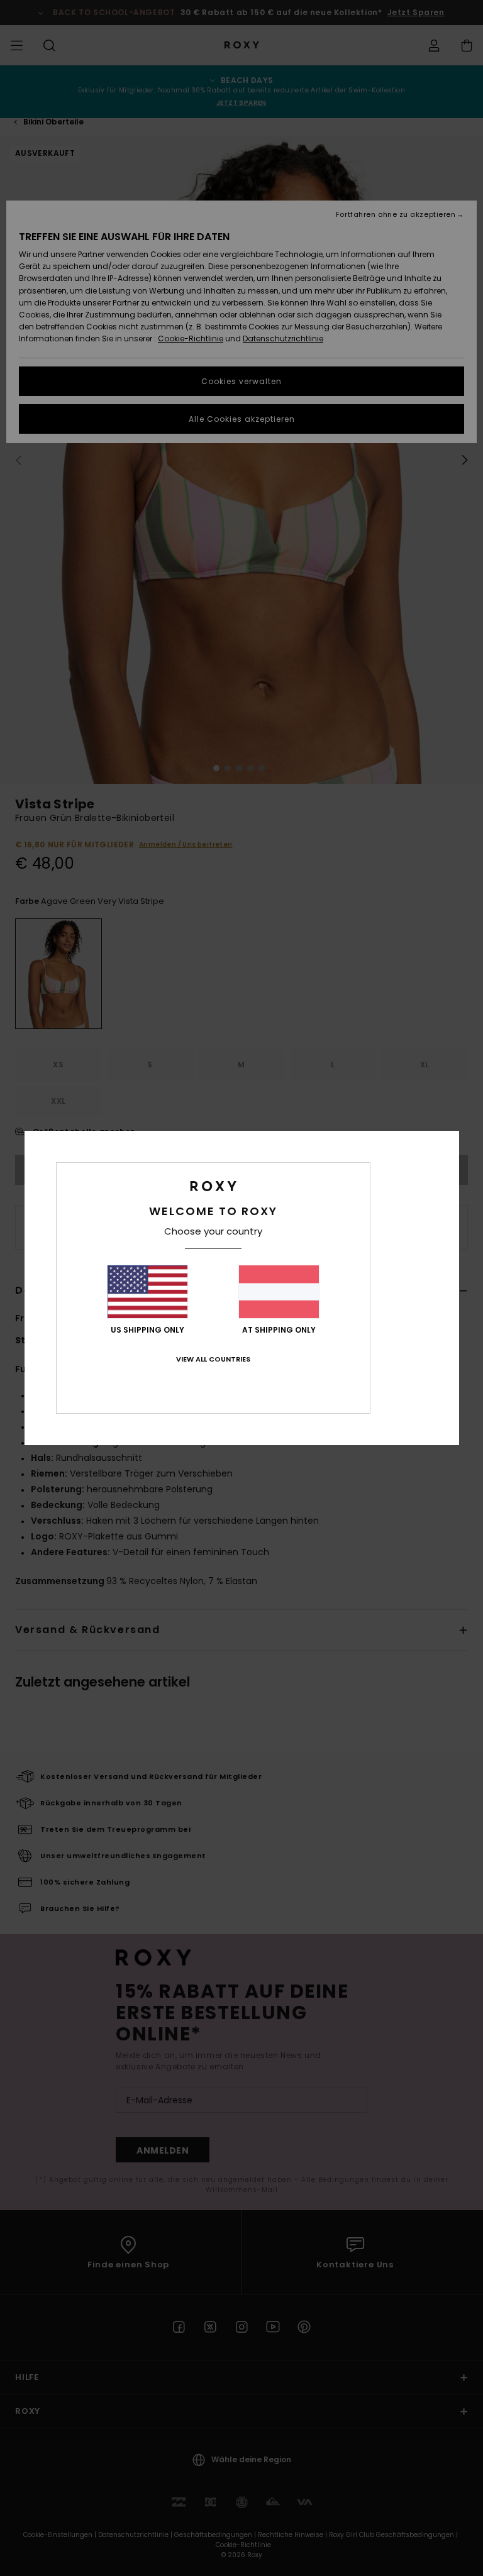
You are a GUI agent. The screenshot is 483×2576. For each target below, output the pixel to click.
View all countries (213, 1359)
